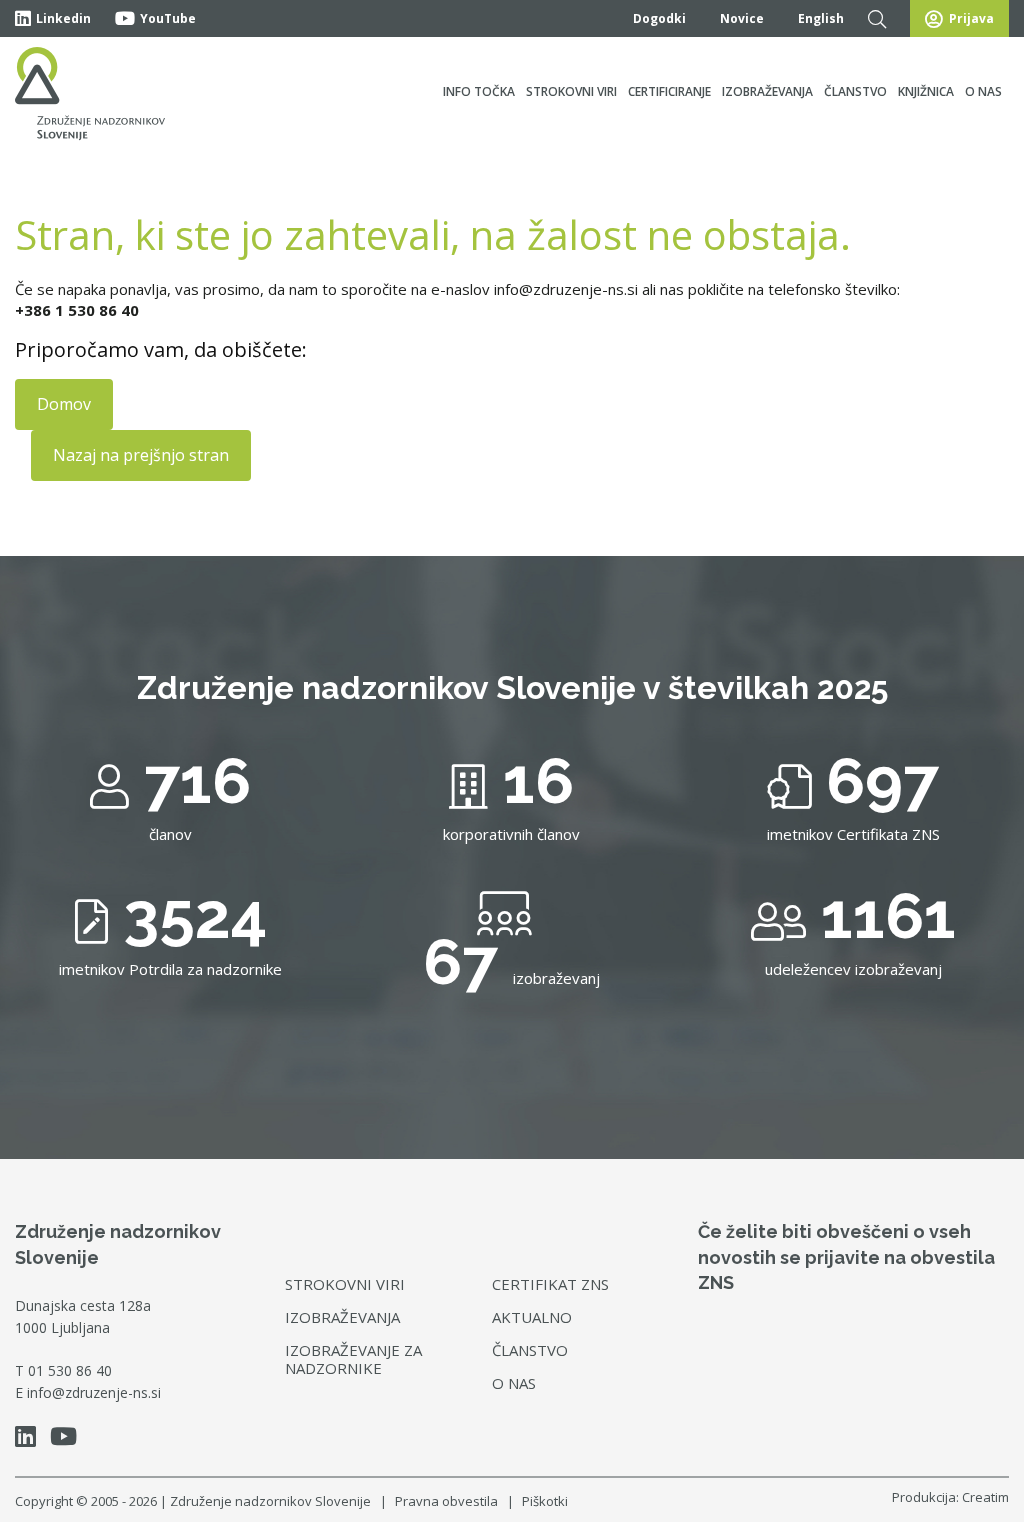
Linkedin (63, 18)
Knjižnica (926, 91)
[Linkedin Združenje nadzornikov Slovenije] (30, 1439)
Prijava (971, 18)
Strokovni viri (571, 91)
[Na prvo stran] (90, 94)
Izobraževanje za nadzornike (353, 1359)
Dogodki (659, 18)
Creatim (985, 1497)
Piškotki (545, 1501)
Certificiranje (669, 91)
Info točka (479, 91)
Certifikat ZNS (550, 1284)
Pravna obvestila (446, 1501)
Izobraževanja (767, 91)
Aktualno (532, 1317)
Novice (742, 18)
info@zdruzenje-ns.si (94, 1392)
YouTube (168, 18)
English (821, 18)
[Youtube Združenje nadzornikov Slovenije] (68, 1439)
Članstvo (855, 91)
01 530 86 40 (70, 1370)
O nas (983, 91)
